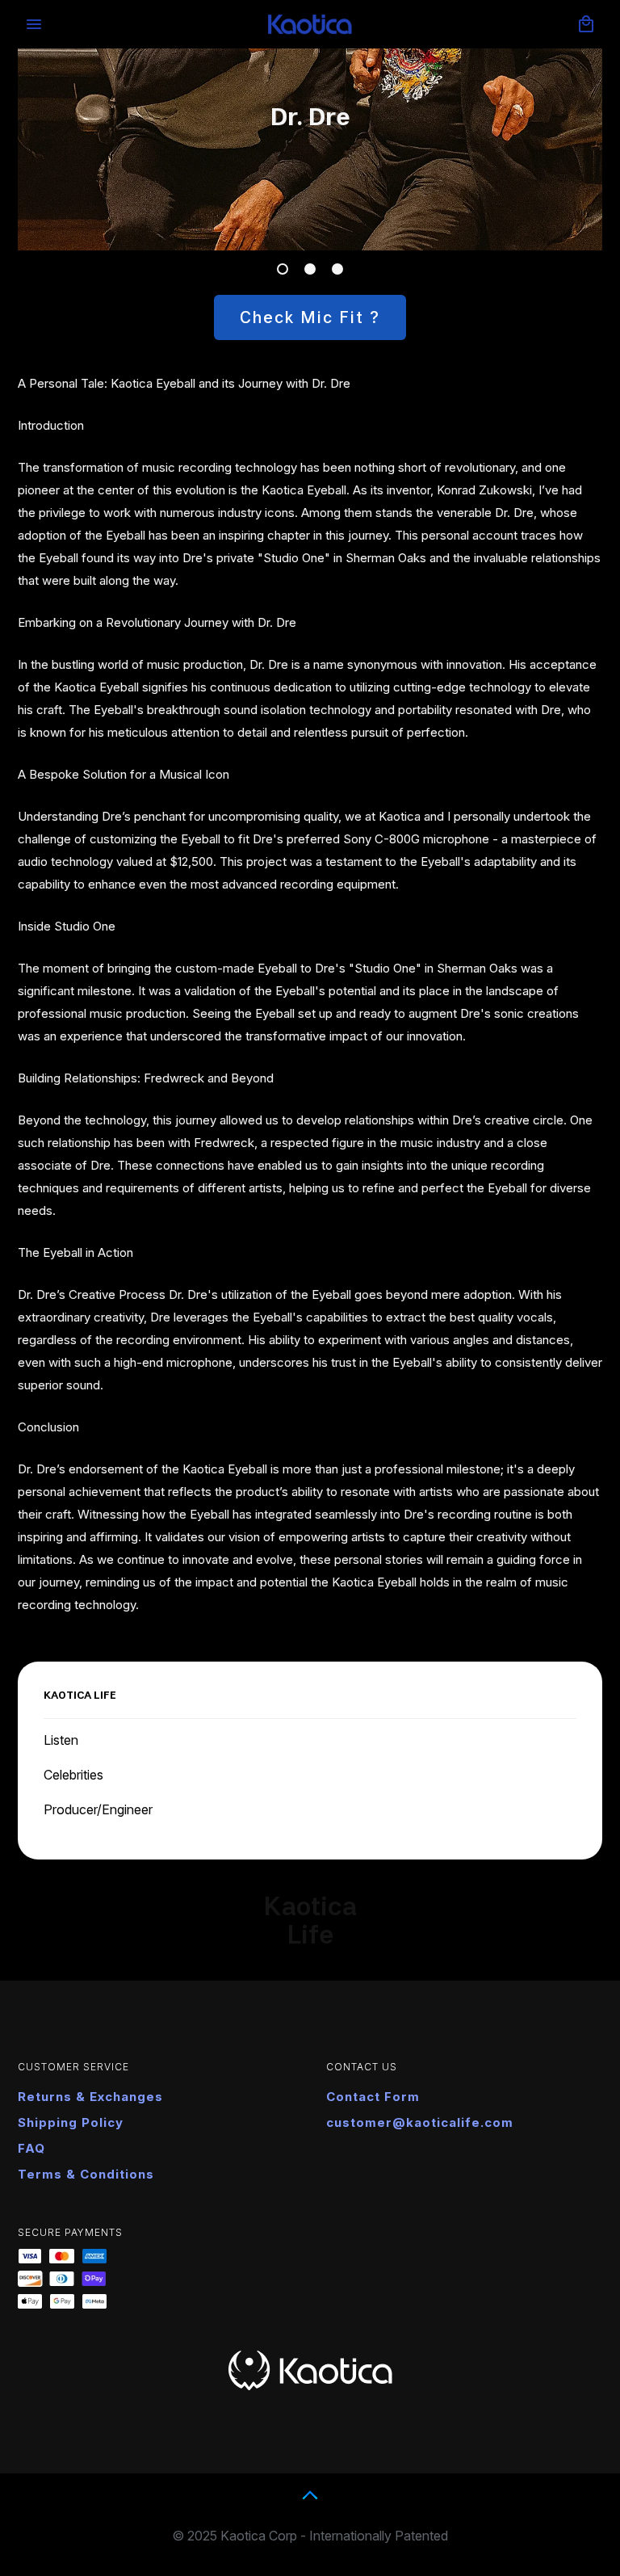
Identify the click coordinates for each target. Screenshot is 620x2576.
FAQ (31, 2148)
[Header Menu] (34, 24)
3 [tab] (340, 271)
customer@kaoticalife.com (420, 2122)
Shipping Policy (71, 2122)
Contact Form (373, 2097)
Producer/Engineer (98, 1809)
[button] (586, 24)
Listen (61, 1740)
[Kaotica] (310, 25)
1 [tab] (285, 271)
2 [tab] (313, 271)
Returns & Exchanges (90, 2097)
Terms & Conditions (86, 2174)
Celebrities (73, 1775)
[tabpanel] (310, 149)
